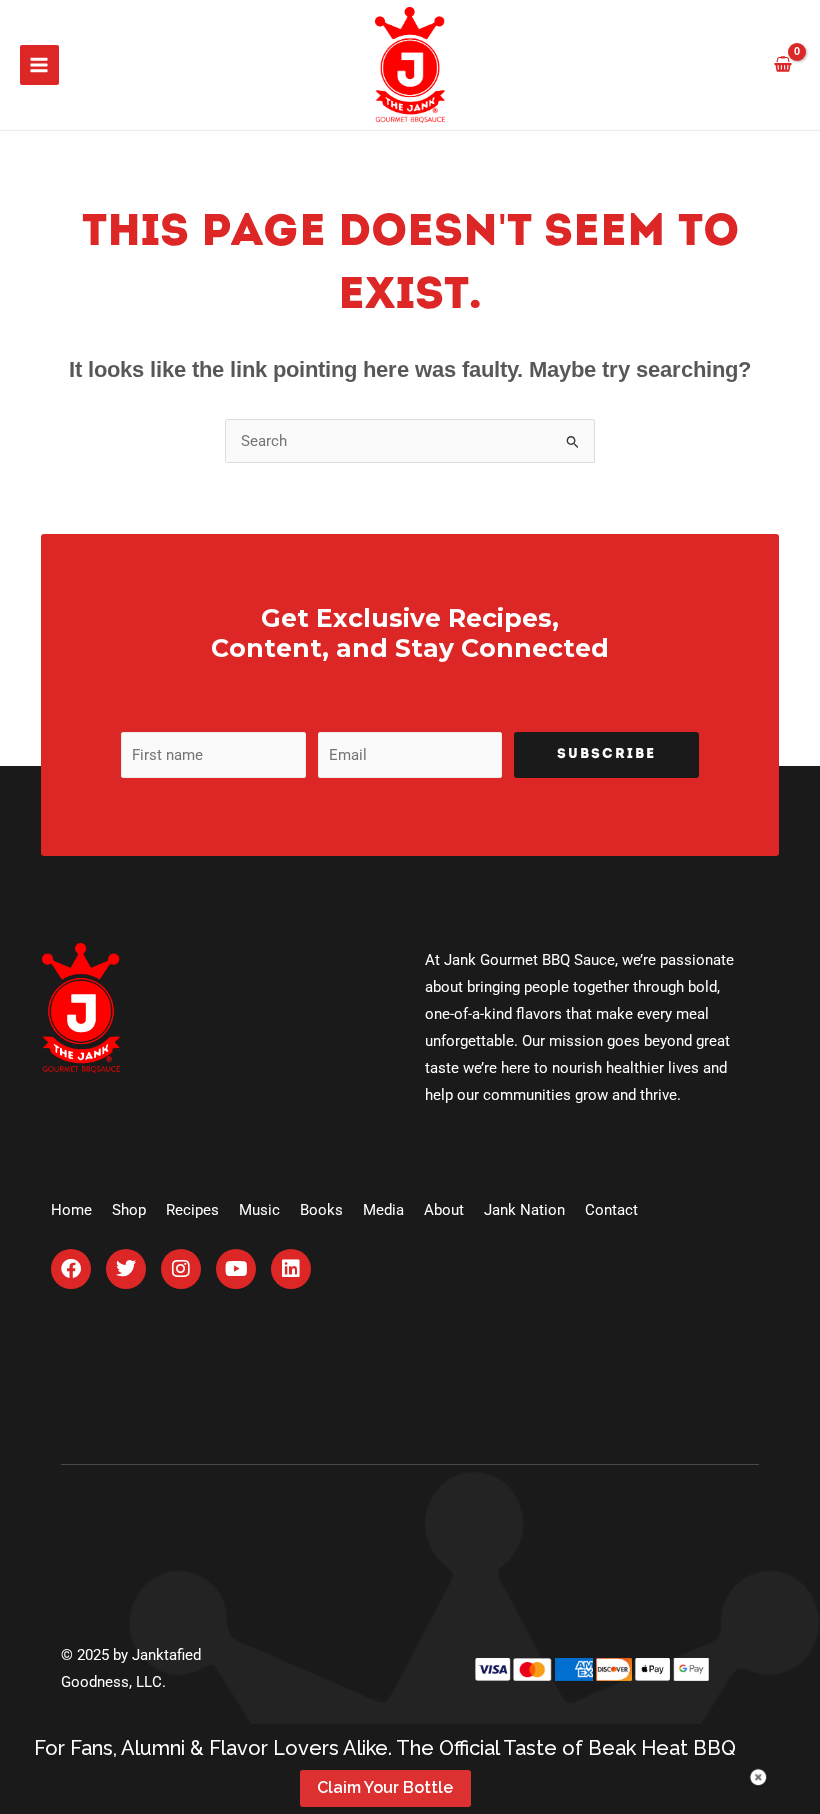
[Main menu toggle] (39, 65)
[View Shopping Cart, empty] (783, 65)
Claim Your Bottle (385, 1787)
